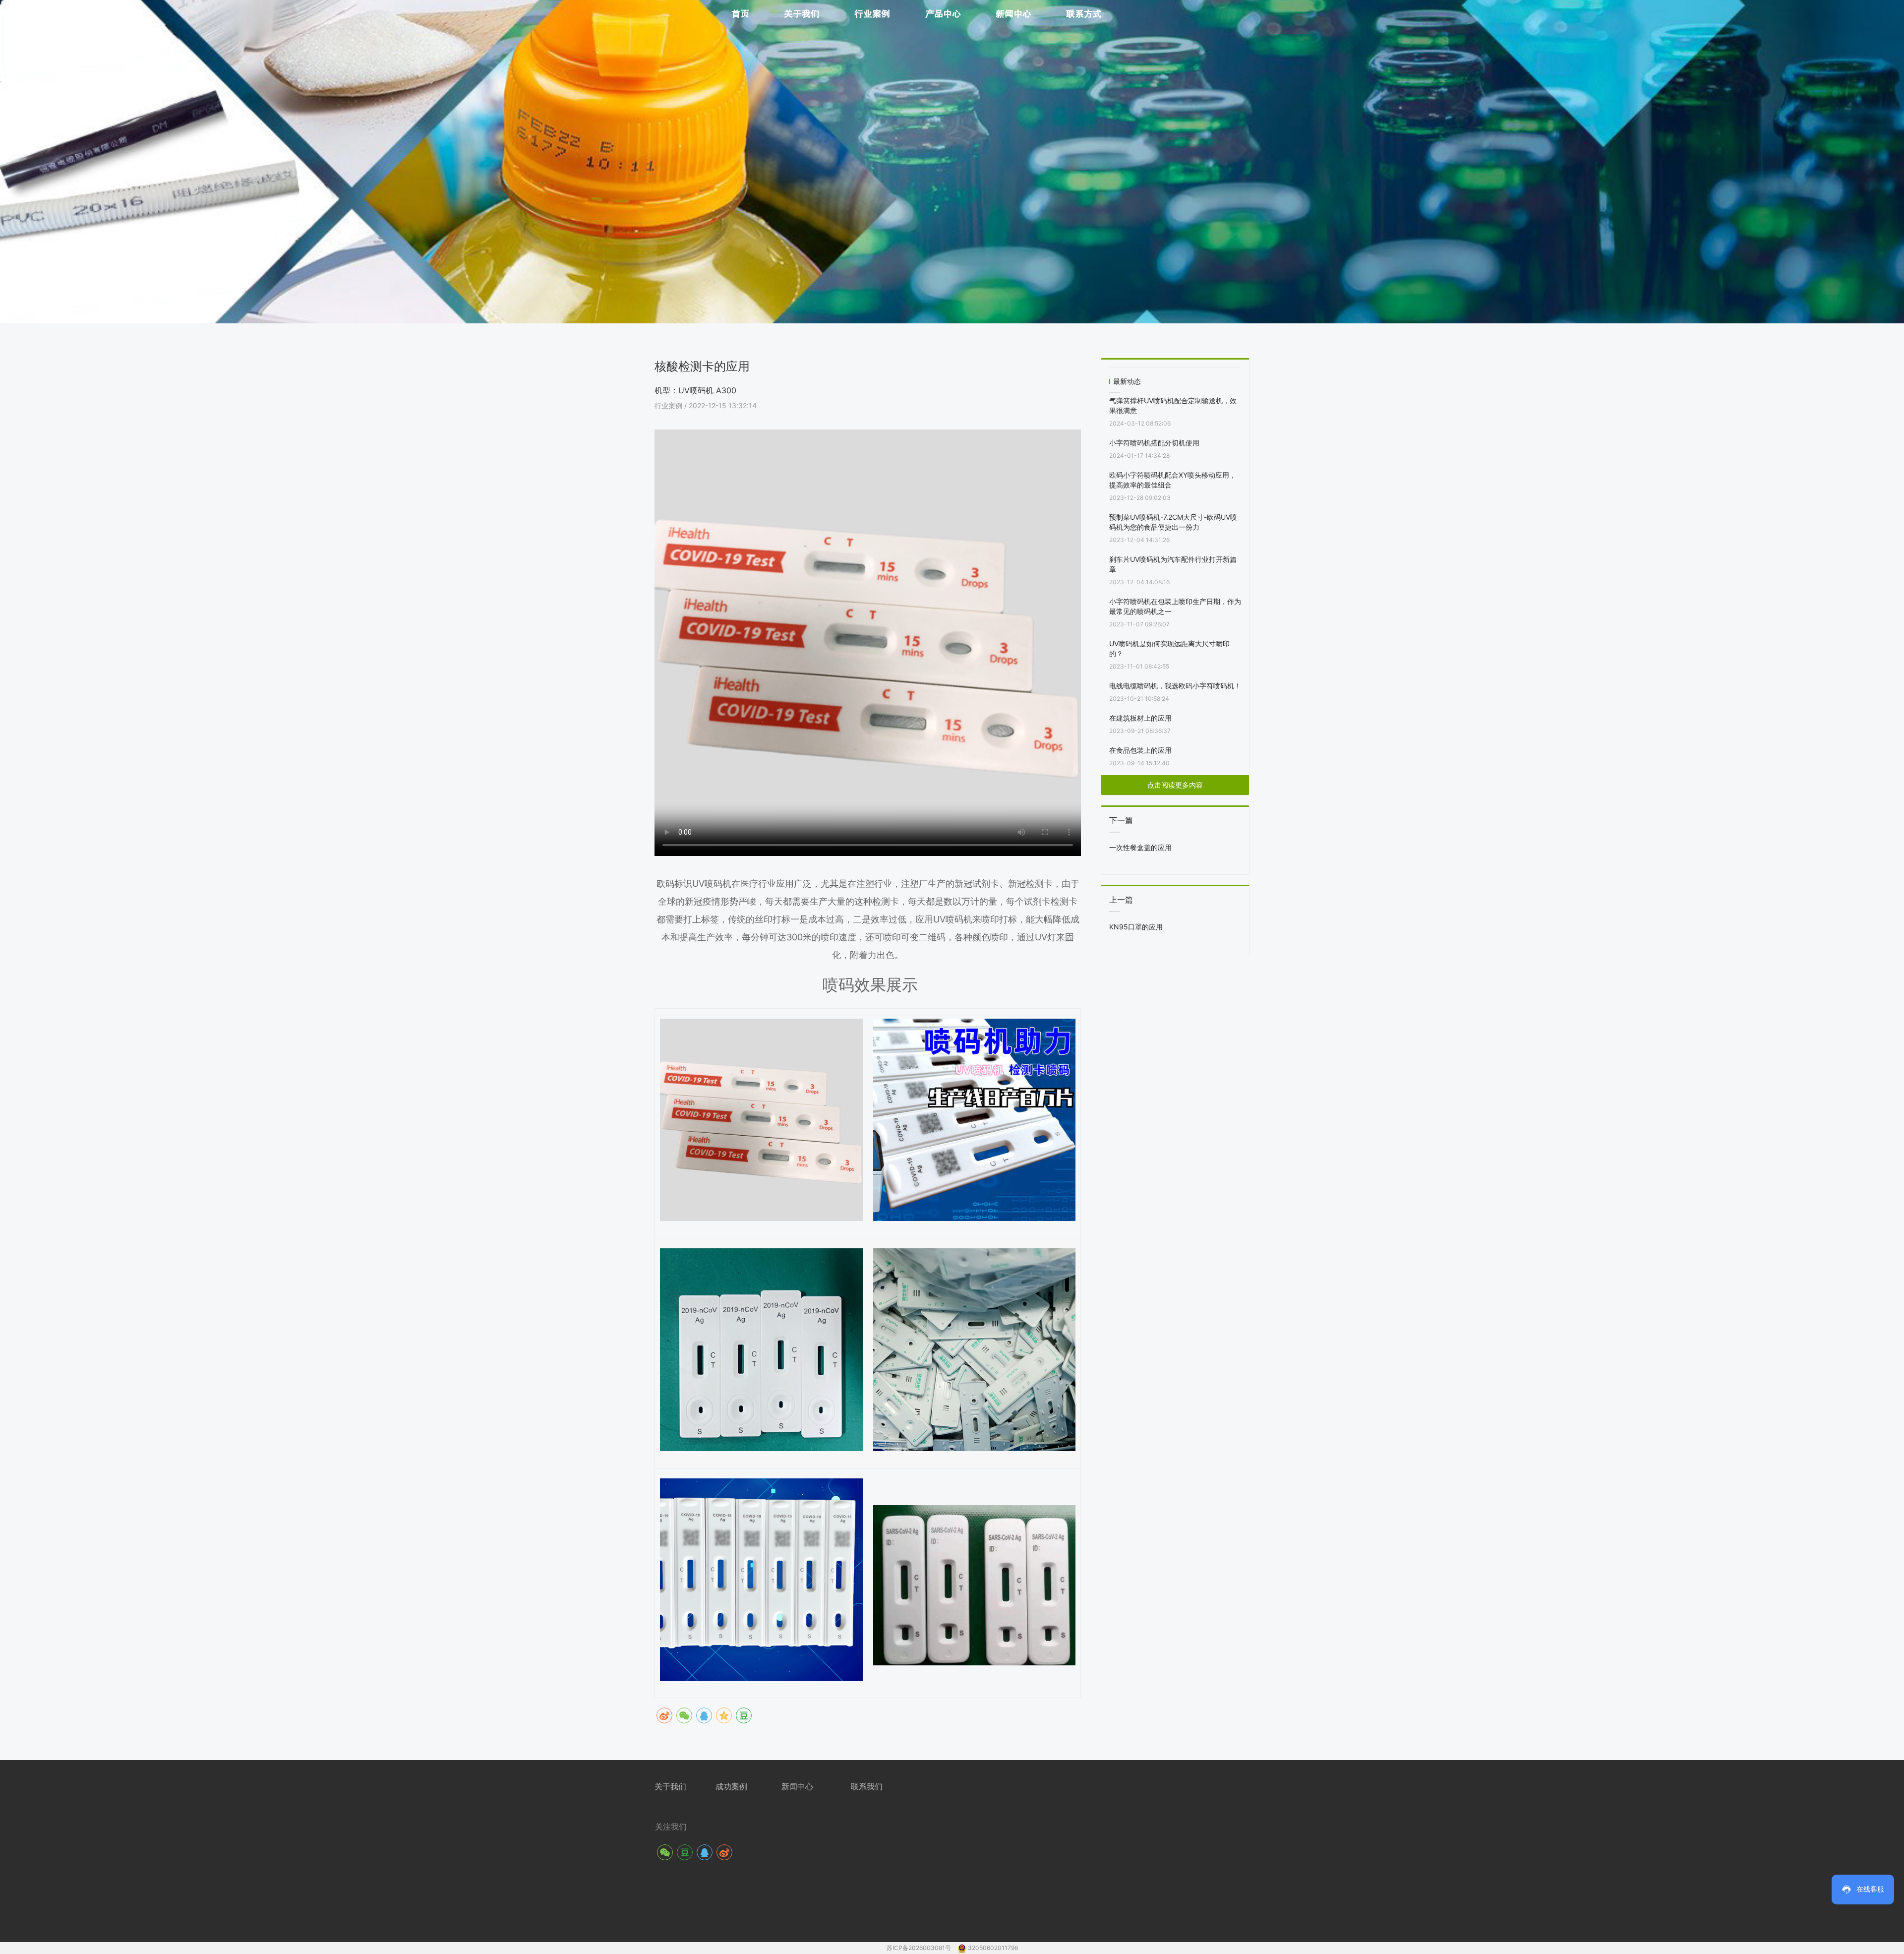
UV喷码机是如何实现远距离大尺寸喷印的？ (1169, 648)
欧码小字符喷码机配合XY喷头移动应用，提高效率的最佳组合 (1173, 480)
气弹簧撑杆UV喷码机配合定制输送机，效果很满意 (1173, 405)
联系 (859, 1786)
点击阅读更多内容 (1175, 785)
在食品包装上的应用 (1140, 750)
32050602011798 (993, 1948)
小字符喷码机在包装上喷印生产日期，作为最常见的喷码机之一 (1175, 606)
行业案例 (669, 405)
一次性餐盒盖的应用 (1140, 847)
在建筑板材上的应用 (1140, 718)
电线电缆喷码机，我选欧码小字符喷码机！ (1175, 686)
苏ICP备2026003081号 (920, 1948)
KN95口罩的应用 (1136, 927)
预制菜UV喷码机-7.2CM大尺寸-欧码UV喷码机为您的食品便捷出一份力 (1173, 522)
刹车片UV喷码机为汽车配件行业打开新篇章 (1173, 564)
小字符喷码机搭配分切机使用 (1154, 443)
